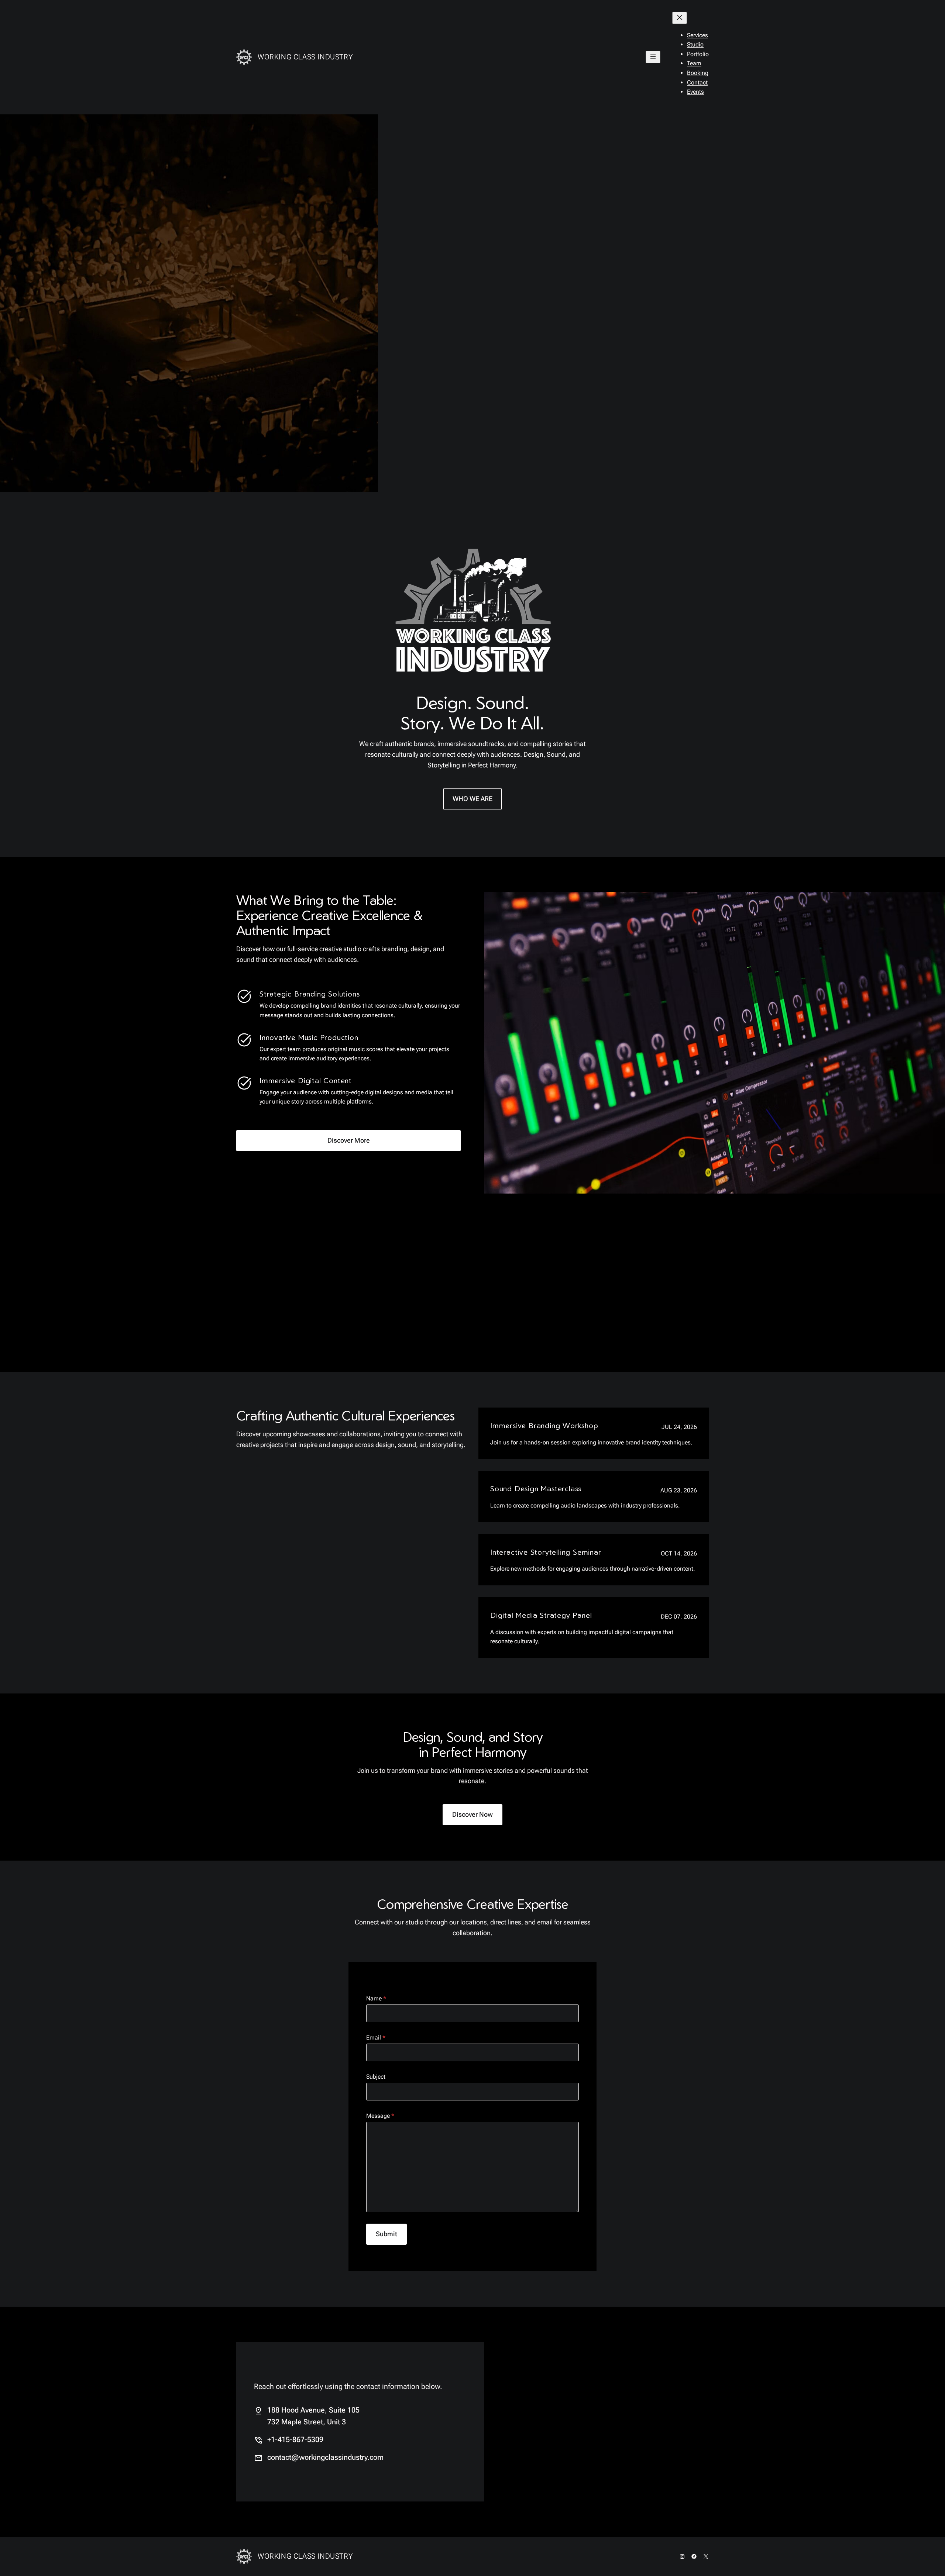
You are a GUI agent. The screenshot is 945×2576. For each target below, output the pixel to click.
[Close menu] (680, 18)
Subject (376, 2077)
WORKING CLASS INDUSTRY (305, 57)
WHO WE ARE (472, 799)
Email (376, 2038)
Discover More (349, 1140)
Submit (386, 2234)
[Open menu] (653, 57)
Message (380, 2116)
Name (376, 1998)
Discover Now (472, 1814)
